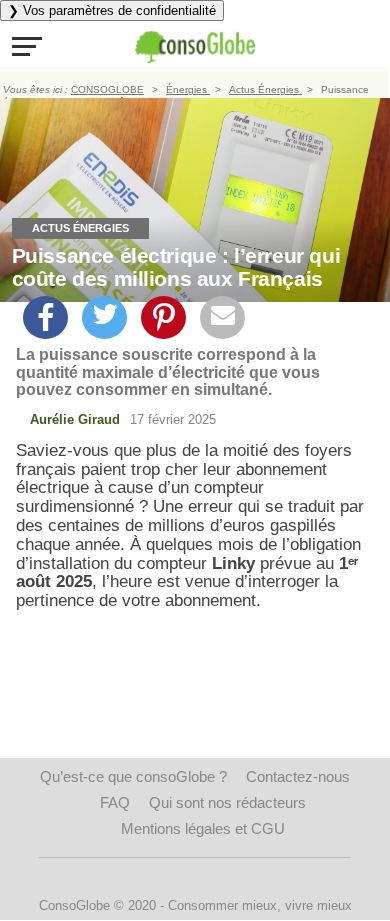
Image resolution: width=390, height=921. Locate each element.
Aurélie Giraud (75, 419)
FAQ (115, 802)
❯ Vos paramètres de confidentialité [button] (112, 10)
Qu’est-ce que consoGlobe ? (133, 776)
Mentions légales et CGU (203, 828)
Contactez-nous (298, 776)
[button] (27, 46)
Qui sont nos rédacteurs (227, 802)
